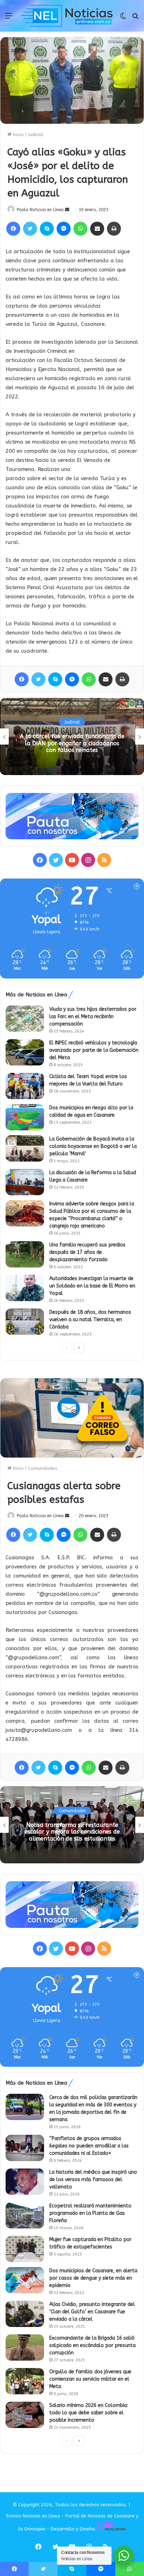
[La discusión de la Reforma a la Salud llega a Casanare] (25, 1182)
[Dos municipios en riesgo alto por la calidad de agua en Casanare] (25, 1117)
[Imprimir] (114, 229)
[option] (72, 737)
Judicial (36, 134)
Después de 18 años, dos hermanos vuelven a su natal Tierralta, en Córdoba (90, 1320)
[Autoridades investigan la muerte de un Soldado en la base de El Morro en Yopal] (25, 1288)
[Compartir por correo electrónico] (97, 229)
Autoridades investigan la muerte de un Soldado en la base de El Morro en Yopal (92, 1286)
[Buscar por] (135, 18)
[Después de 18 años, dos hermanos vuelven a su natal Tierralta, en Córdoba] (25, 1322)
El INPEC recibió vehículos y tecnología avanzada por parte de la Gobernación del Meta (94, 1050)
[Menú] (9, 18)
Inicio (18, 134)
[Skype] (47, 229)
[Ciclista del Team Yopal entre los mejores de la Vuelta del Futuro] (25, 1086)
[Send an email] (67, 210)
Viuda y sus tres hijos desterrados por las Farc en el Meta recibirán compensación (93, 1017)
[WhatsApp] (80, 229)
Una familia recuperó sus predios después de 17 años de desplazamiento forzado (87, 1252)
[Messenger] (64, 229)
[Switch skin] (123, 18)
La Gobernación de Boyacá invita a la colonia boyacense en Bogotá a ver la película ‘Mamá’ (93, 1146)
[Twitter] (30, 229)
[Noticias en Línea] (67, 16)
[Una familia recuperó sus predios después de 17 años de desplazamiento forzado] (25, 1254)
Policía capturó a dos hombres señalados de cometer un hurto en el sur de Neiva (72, 743)
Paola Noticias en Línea (40, 210)
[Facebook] (13, 229)
